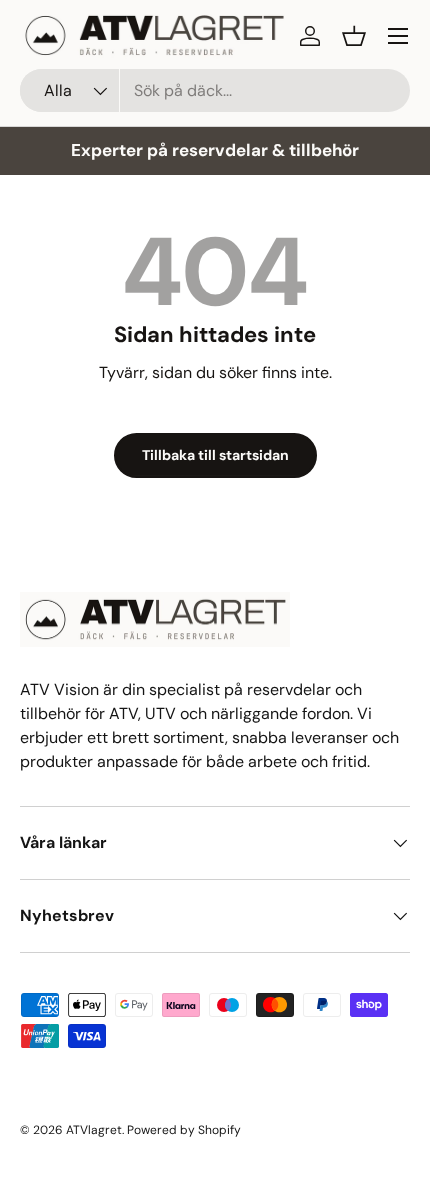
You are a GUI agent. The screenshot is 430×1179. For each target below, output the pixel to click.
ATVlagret (94, 1130)
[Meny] (398, 36)
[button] (354, 36)
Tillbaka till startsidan (215, 455)
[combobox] (215, 90)
